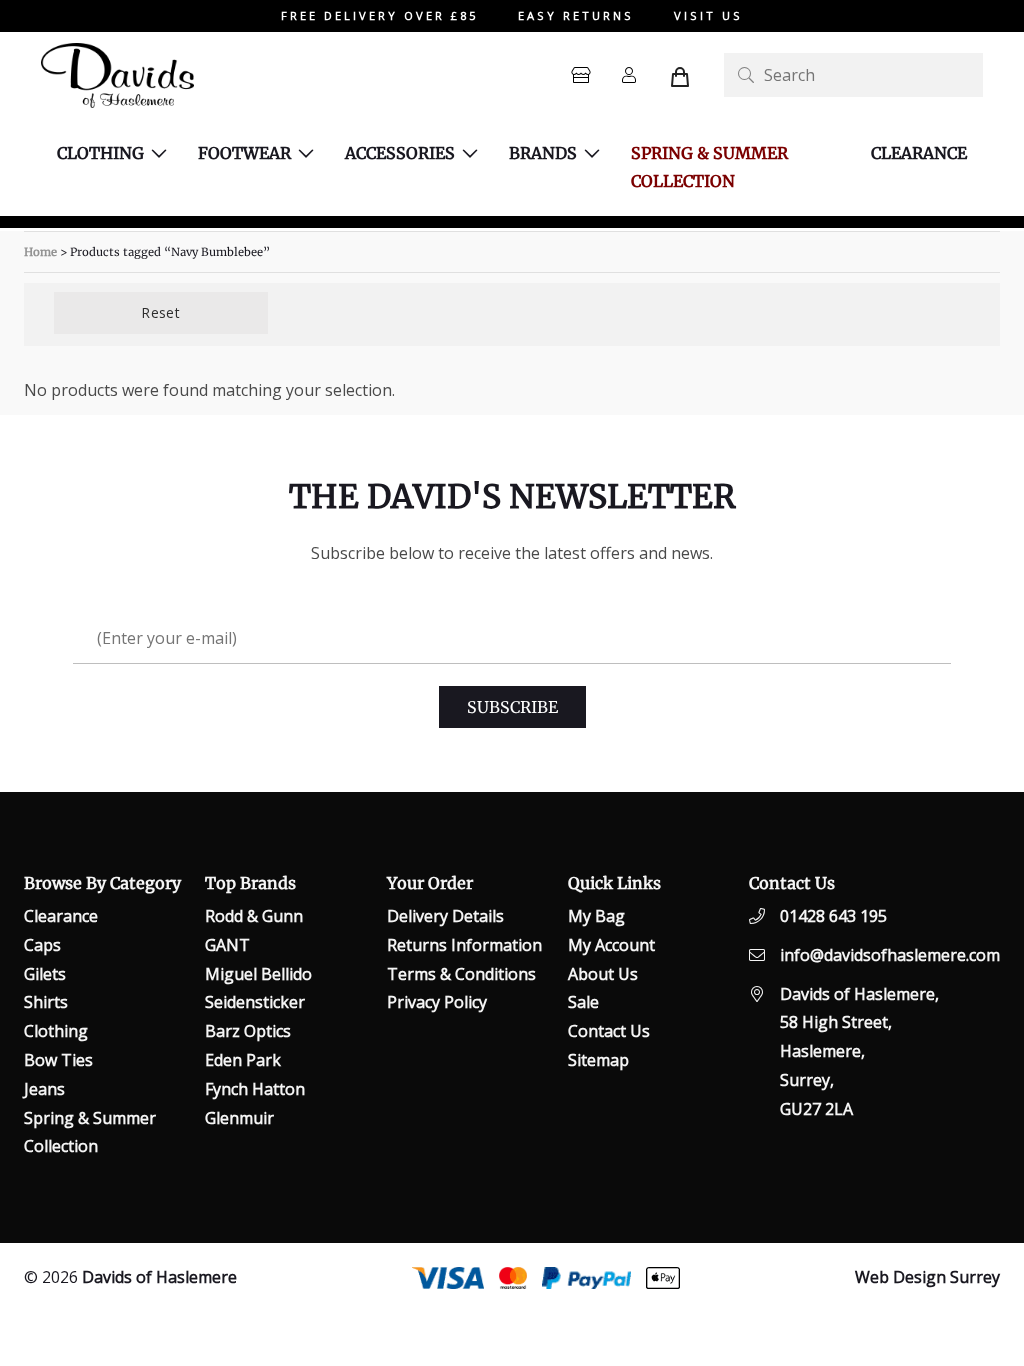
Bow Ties (58, 1060)
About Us (603, 974)
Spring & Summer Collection (709, 167)
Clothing (100, 153)
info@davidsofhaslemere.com (890, 955)
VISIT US (708, 15)
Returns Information (464, 945)
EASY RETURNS (576, 15)
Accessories (400, 153)
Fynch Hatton (255, 1089)
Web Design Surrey (927, 1277)
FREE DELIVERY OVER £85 (379, 15)
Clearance (919, 153)
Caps (42, 945)
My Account (611, 945)
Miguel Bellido (258, 974)
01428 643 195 (833, 916)
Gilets (45, 974)
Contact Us (609, 1031)
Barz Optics (248, 1031)
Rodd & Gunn (254, 916)
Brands (543, 153)
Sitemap (598, 1060)
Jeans (44, 1089)
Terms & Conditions (461, 974)
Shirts (46, 1002)
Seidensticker (255, 1002)
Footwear (244, 153)
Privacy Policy (437, 1002)
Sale (583, 1002)
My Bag (596, 916)
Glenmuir (239, 1118)
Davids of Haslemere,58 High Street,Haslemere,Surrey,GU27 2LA (859, 1051)
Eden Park (243, 1060)
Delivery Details (445, 916)
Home (40, 252)
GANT (227, 945)
